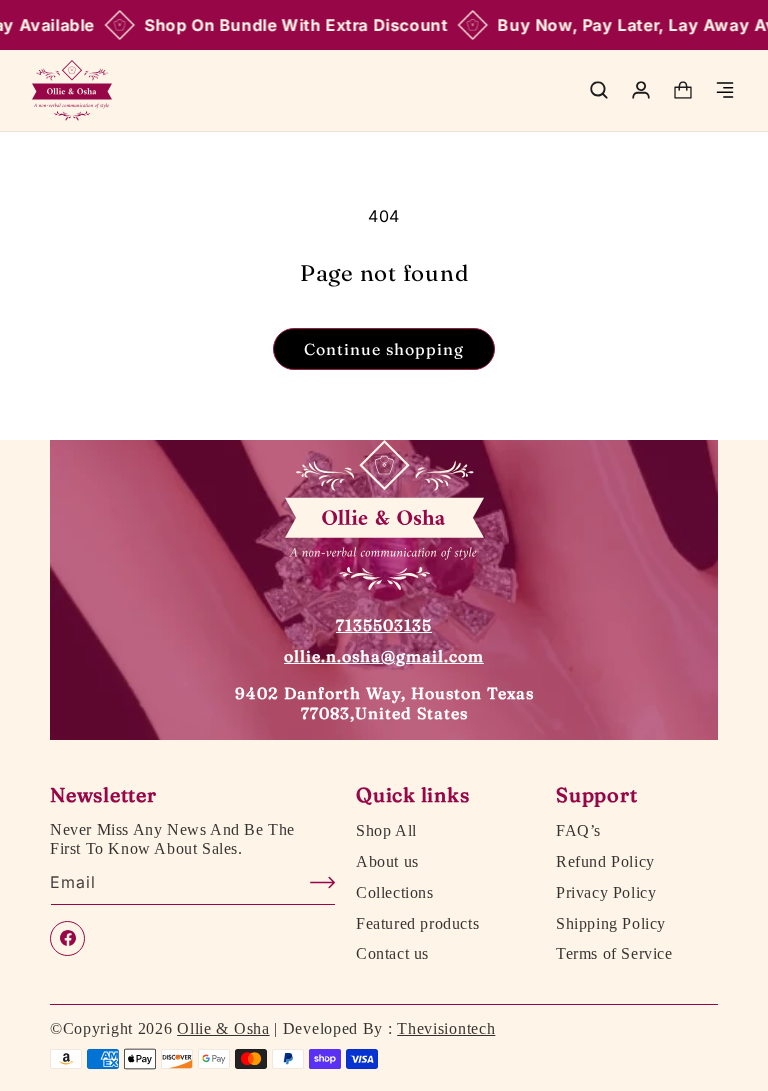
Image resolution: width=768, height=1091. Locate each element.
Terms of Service (614, 954)
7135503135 (384, 625)
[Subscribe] (313, 882)
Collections (395, 893)
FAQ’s (578, 831)
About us (387, 862)
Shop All (386, 831)
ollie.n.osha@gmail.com (384, 656)
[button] (599, 90)
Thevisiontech (446, 1028)
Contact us (392, 954)
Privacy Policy (606, 893)
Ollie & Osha (223, 1028)
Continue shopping (384, 349)
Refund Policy (605, 862)
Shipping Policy (611, 924)
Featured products (417, 924)
